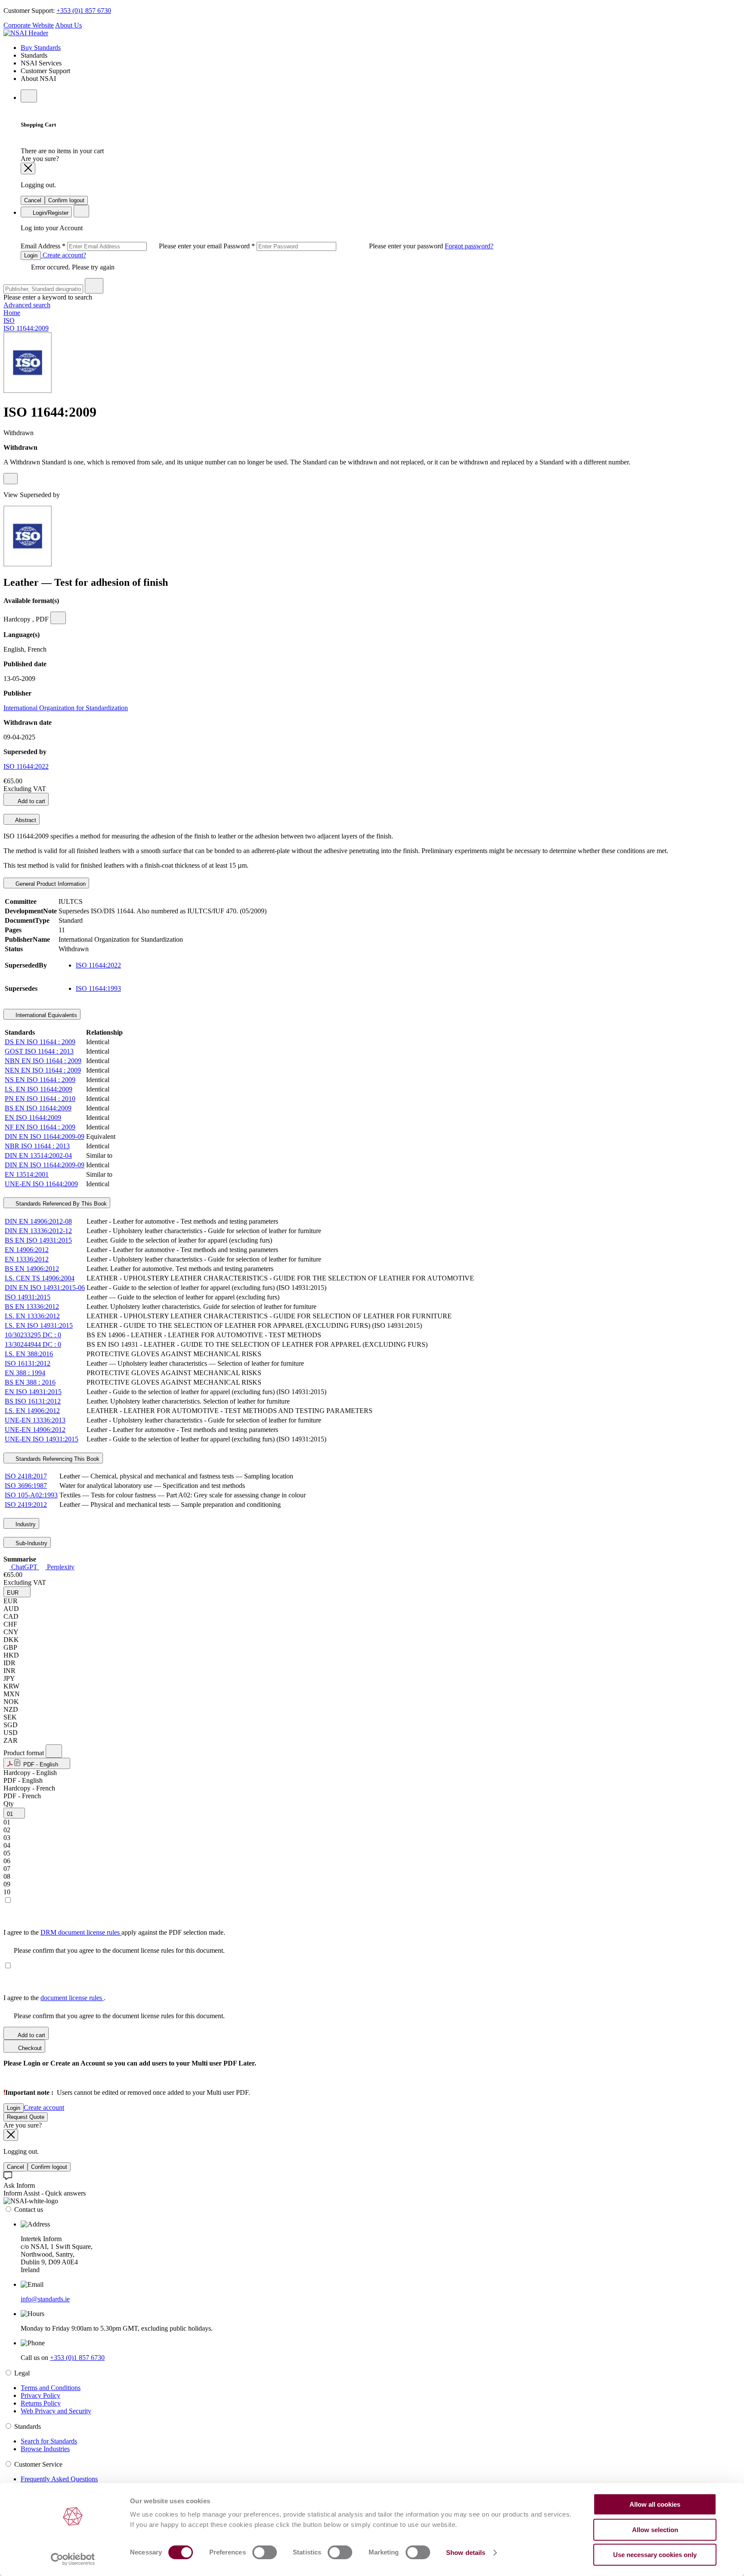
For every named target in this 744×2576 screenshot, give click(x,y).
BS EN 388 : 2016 (30, 1382)
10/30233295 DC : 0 (33, 1335)
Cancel (33, 200)
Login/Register (50, 213)
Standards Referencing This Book (57, 1459)
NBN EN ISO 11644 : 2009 (43, 1061)
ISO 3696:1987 (26, 1486)
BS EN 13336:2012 (32, 1307)
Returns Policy (41, 2403)
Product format (25, 1753)
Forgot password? (469, 246)
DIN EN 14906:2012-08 (38, 1221)
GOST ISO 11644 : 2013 (39, 1051)
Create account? (64, 255)
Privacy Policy (40, 2395)
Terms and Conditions (51, 2388)
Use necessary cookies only (655, 2555)
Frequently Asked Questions (59, 2479)
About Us (68, 25)
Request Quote (26, 2117)
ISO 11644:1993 (98, 988)
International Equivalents (45, 1015)
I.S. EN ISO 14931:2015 (39, 1325)
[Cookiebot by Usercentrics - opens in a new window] (73, 2559)
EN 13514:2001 (27, 1174)
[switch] (265, 2552)
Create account (44, 2107)
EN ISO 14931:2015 (33, 1392)
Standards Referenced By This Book (60, 1204)
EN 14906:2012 (27, 1250)
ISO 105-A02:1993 (31, 1495)
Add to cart (31, 801)
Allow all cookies (655, 2504)
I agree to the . (54, 1998)
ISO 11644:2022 (26, 766)
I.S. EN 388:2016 (29, 1354)
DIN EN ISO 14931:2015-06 (45, 1288)
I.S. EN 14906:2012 (32, 1411)
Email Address (122, 246)
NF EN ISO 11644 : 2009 (40, 1127)
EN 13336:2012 (27, 1259)
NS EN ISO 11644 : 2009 (40, 1080)
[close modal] (28, 169)
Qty (9, 1804)
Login (31, 255)
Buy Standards (41, 48)
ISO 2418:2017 (26, 1476)
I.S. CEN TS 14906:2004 (40, 1278)
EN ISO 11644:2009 (33, 1118)
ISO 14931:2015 (28, 1297)
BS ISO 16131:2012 (33, 1401)
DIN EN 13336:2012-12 (38, 1231)
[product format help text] (54, 1751)
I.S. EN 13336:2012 (32, 1316)
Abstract (25, 820)
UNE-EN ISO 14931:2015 (42, 1439)
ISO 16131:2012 (28, 1363)
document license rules (72, 1998)
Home (12, 313)
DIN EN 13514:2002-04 (38, 1155)
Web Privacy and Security (56, 2411)
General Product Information (50, 884)
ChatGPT (24, 1567)
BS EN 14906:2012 (32, 1269)
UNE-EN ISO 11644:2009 (41, 1184)
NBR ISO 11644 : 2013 (37, 1146)
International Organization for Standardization (66, 708)
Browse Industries (45, 2449)
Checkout (29, 2048)
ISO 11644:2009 (26, 328)
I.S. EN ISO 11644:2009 (39, 1089)
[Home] (26, 33)
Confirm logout (66, 200)
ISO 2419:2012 (26, 1504)
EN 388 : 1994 (25, 1373)
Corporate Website (29, 25)
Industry (25, 1524)
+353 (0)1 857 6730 (84, 11)
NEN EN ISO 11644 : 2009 (43, 1070)
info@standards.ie (45, 2299)
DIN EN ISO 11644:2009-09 (45, 1136)
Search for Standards (49, 2441)
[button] (17, 1592)
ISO (9, 320)
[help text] (11, 479)
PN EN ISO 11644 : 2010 (40, 1099)
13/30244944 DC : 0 (33, 1344)
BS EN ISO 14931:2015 (38, 1240)
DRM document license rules (81, 1932)
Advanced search (27, 305)
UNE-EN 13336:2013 (35, 1420)
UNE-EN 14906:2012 (35, 1430)
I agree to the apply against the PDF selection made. (114, 1932)
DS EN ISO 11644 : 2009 (40, 1042)
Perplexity (60, 1567)
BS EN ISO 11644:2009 (38, 1108)
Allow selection (655, 2530)
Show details (466, 2553)
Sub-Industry (31, 1543)
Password (334, 246)
